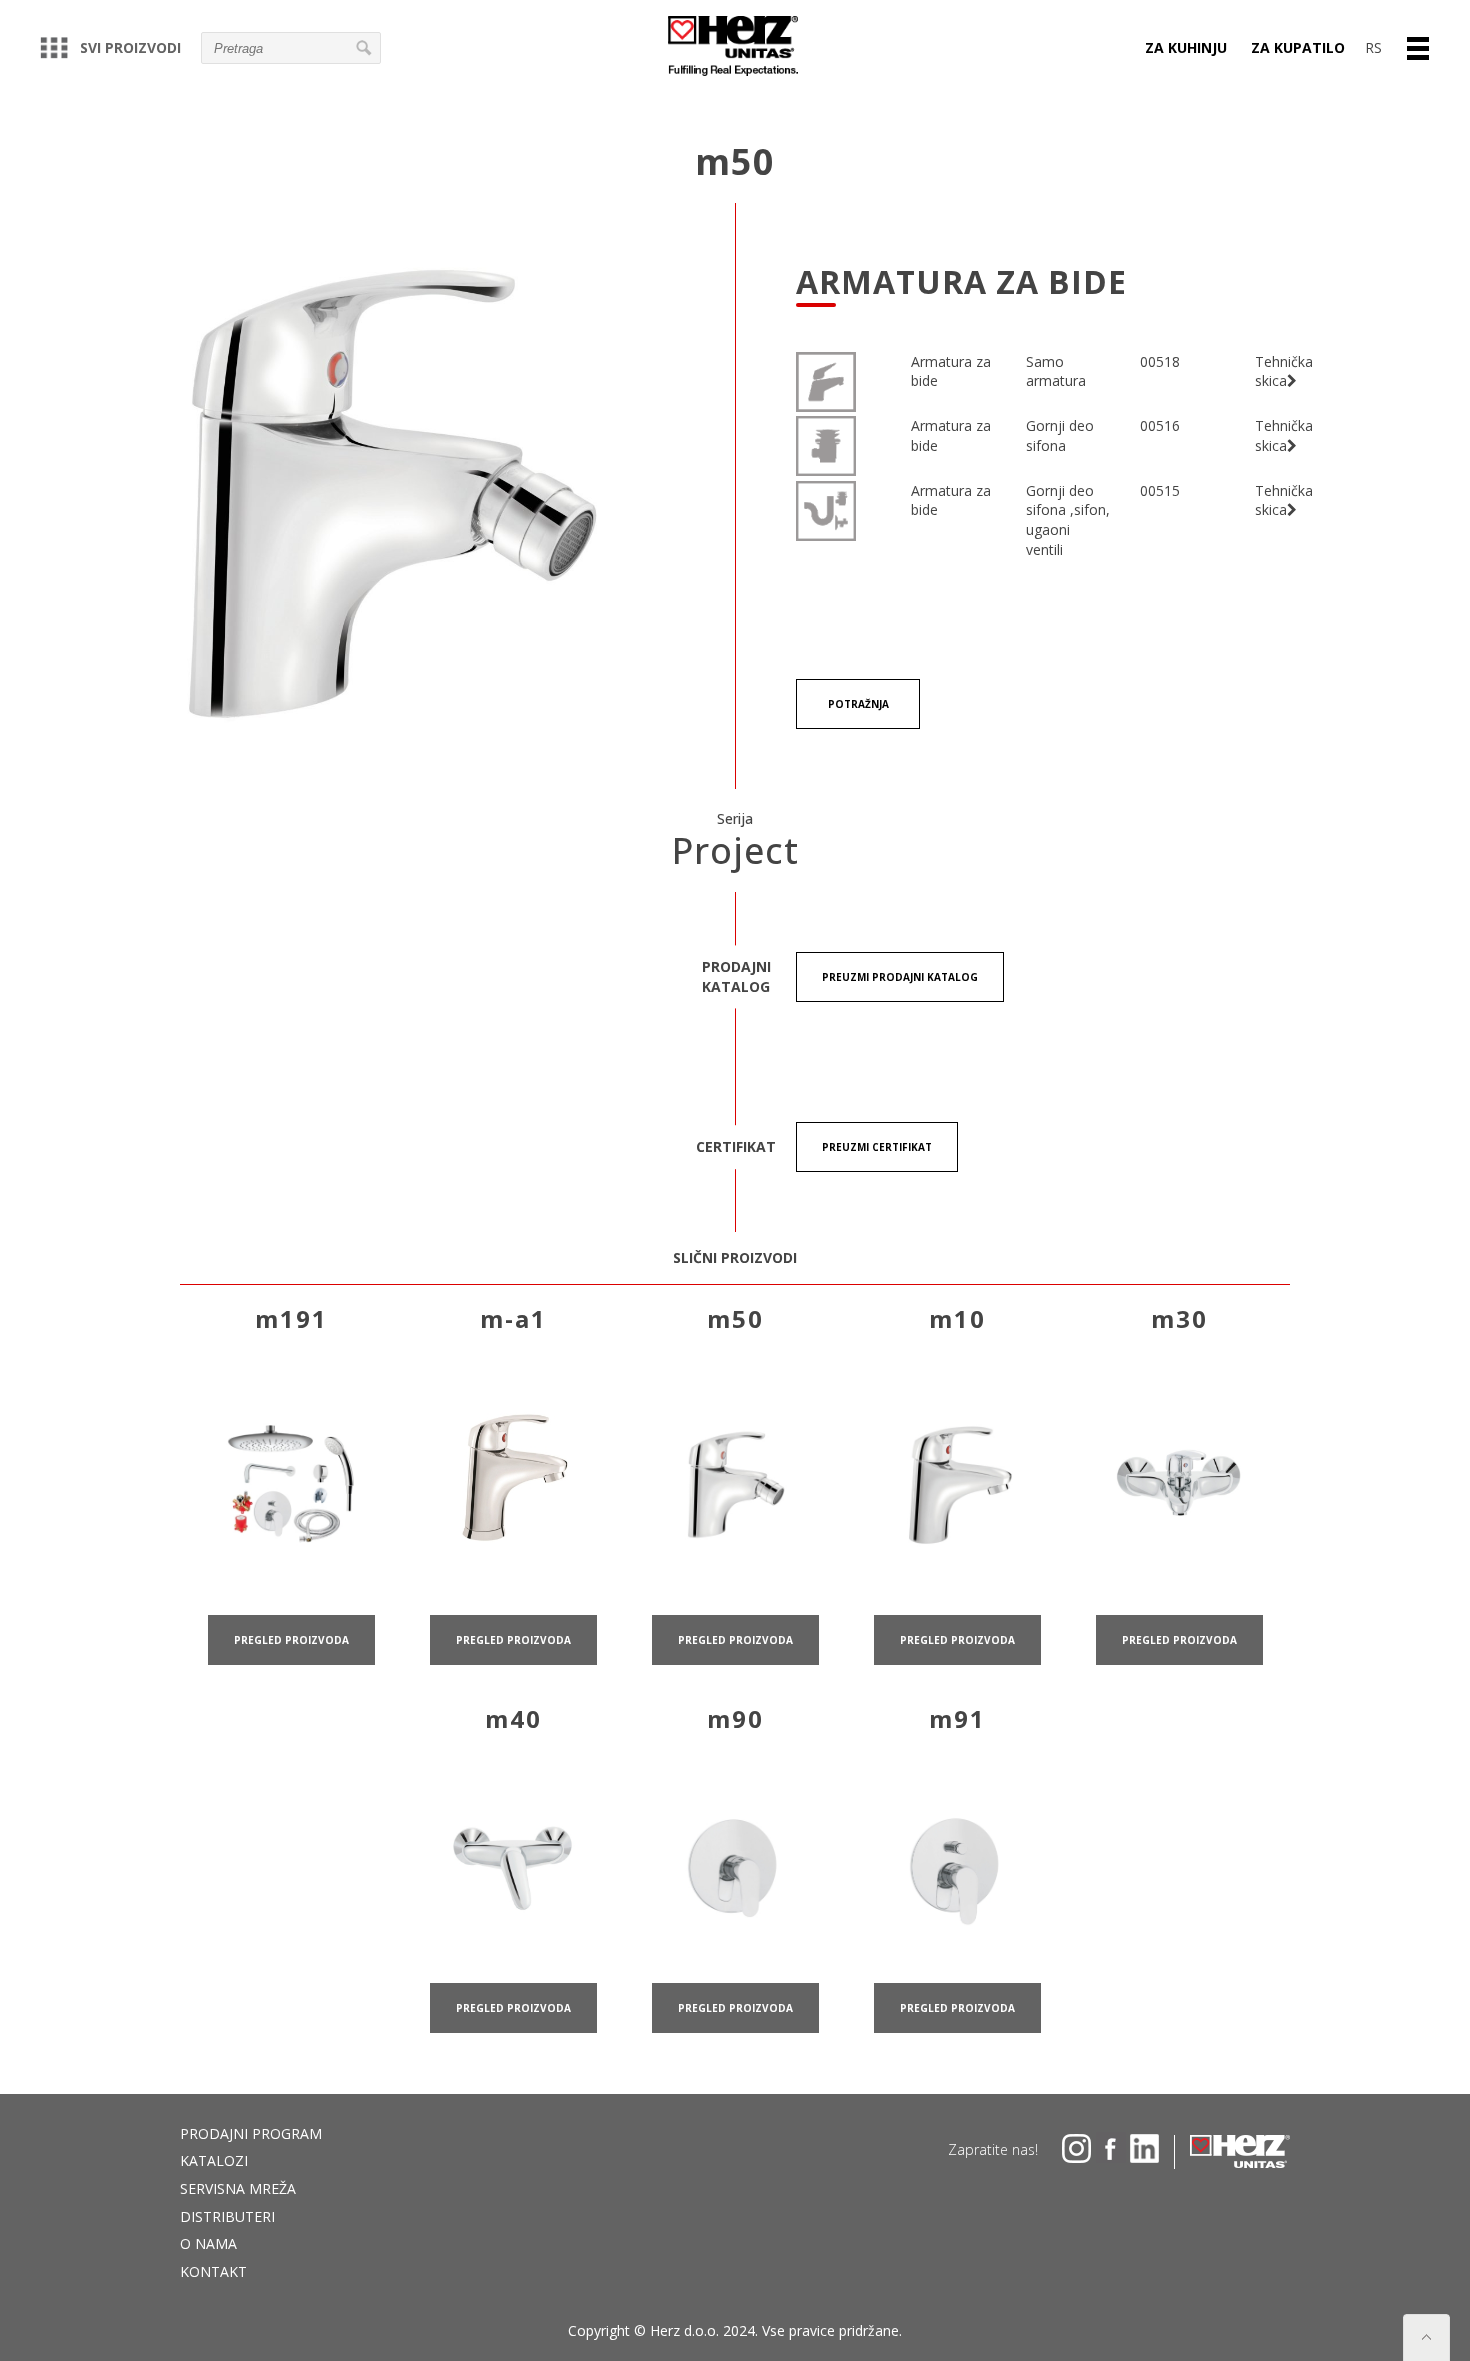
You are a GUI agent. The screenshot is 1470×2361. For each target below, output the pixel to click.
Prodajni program (251, 2133)
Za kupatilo (1298, 47)
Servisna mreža (238, 2188)
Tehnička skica (1284, 371)
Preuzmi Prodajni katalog (900, 977)
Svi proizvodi (130, 47)
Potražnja (858, 704)
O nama (208, 2243)
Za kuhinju (1186, 47)
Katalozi (214, 2160)
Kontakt (213, 2271)
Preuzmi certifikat (877, 1147)
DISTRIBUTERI (227, 2216)
